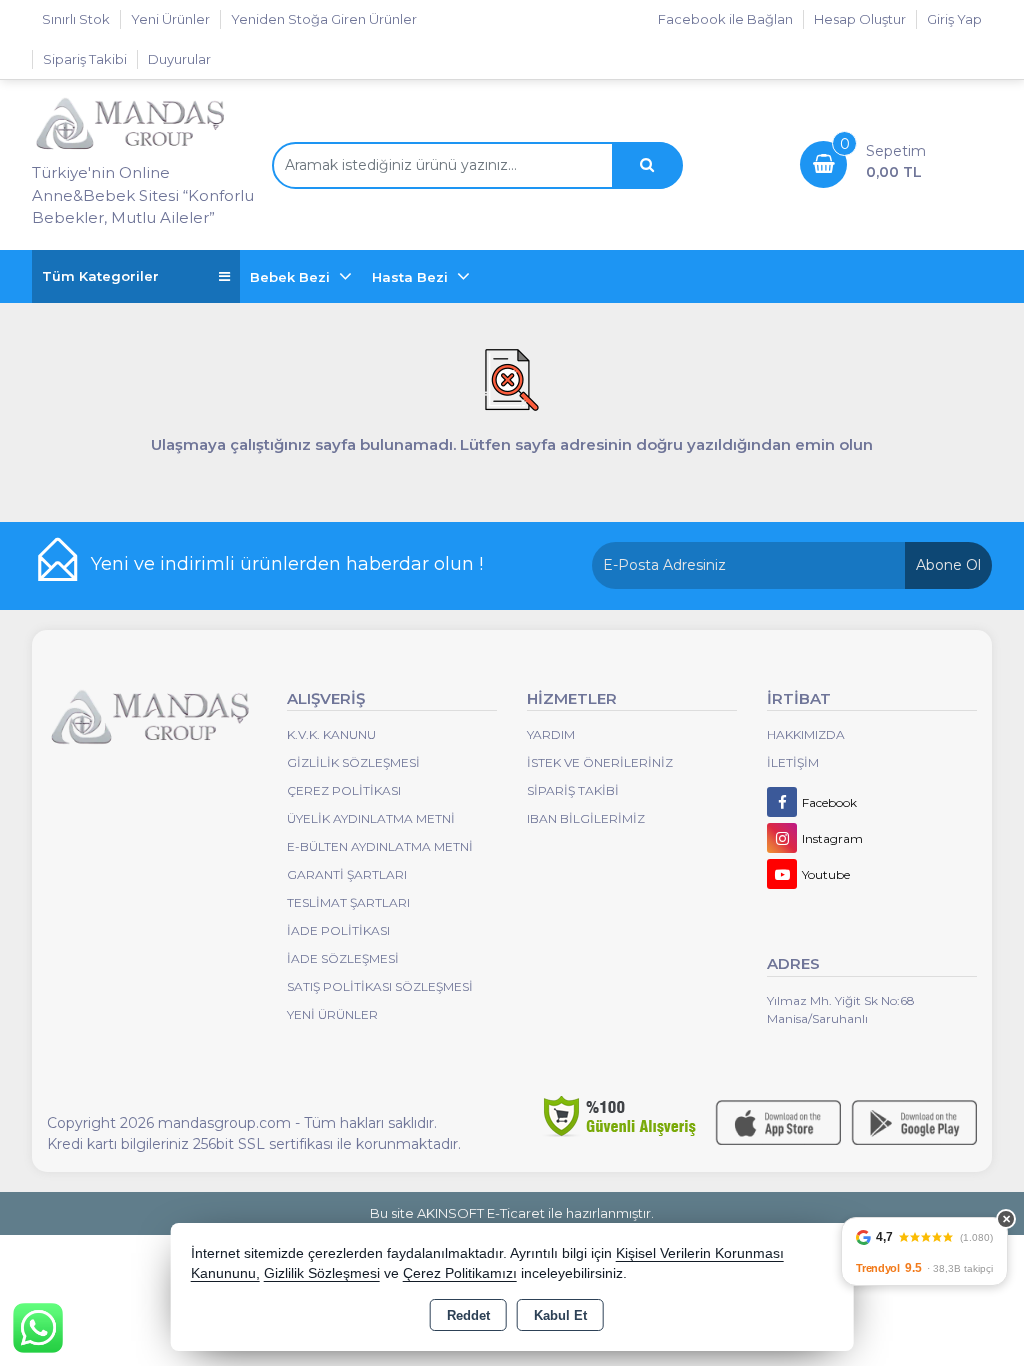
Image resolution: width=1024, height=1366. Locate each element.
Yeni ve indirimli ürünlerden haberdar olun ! (287, 564)
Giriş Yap (954, 19)
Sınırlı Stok (76, 19)
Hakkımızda (806, 734)
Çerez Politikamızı (460, 1273)
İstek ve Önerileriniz (600, 762)
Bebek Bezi (292, 277)
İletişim (793, 762)
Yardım (551, 734)
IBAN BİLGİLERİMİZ (586, 818)
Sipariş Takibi (85, 59)
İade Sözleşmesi (343, 958)
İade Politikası (338, 930)
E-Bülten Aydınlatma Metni (380, 846)
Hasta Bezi (412, 277)
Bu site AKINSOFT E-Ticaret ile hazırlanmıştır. (512, 1213)
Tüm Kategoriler (100, 276)
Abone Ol (948, 565)
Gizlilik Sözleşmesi (353, 762)
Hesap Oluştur (860, 19)
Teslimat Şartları (348, 902)
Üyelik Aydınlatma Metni (371, 818)
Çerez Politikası (344, 790)
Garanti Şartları (347, 874)
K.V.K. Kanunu (331, 734)
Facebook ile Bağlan (725, 19)
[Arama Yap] (647, 165)
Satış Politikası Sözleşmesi (380, 986)
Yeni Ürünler (332, 1014)
